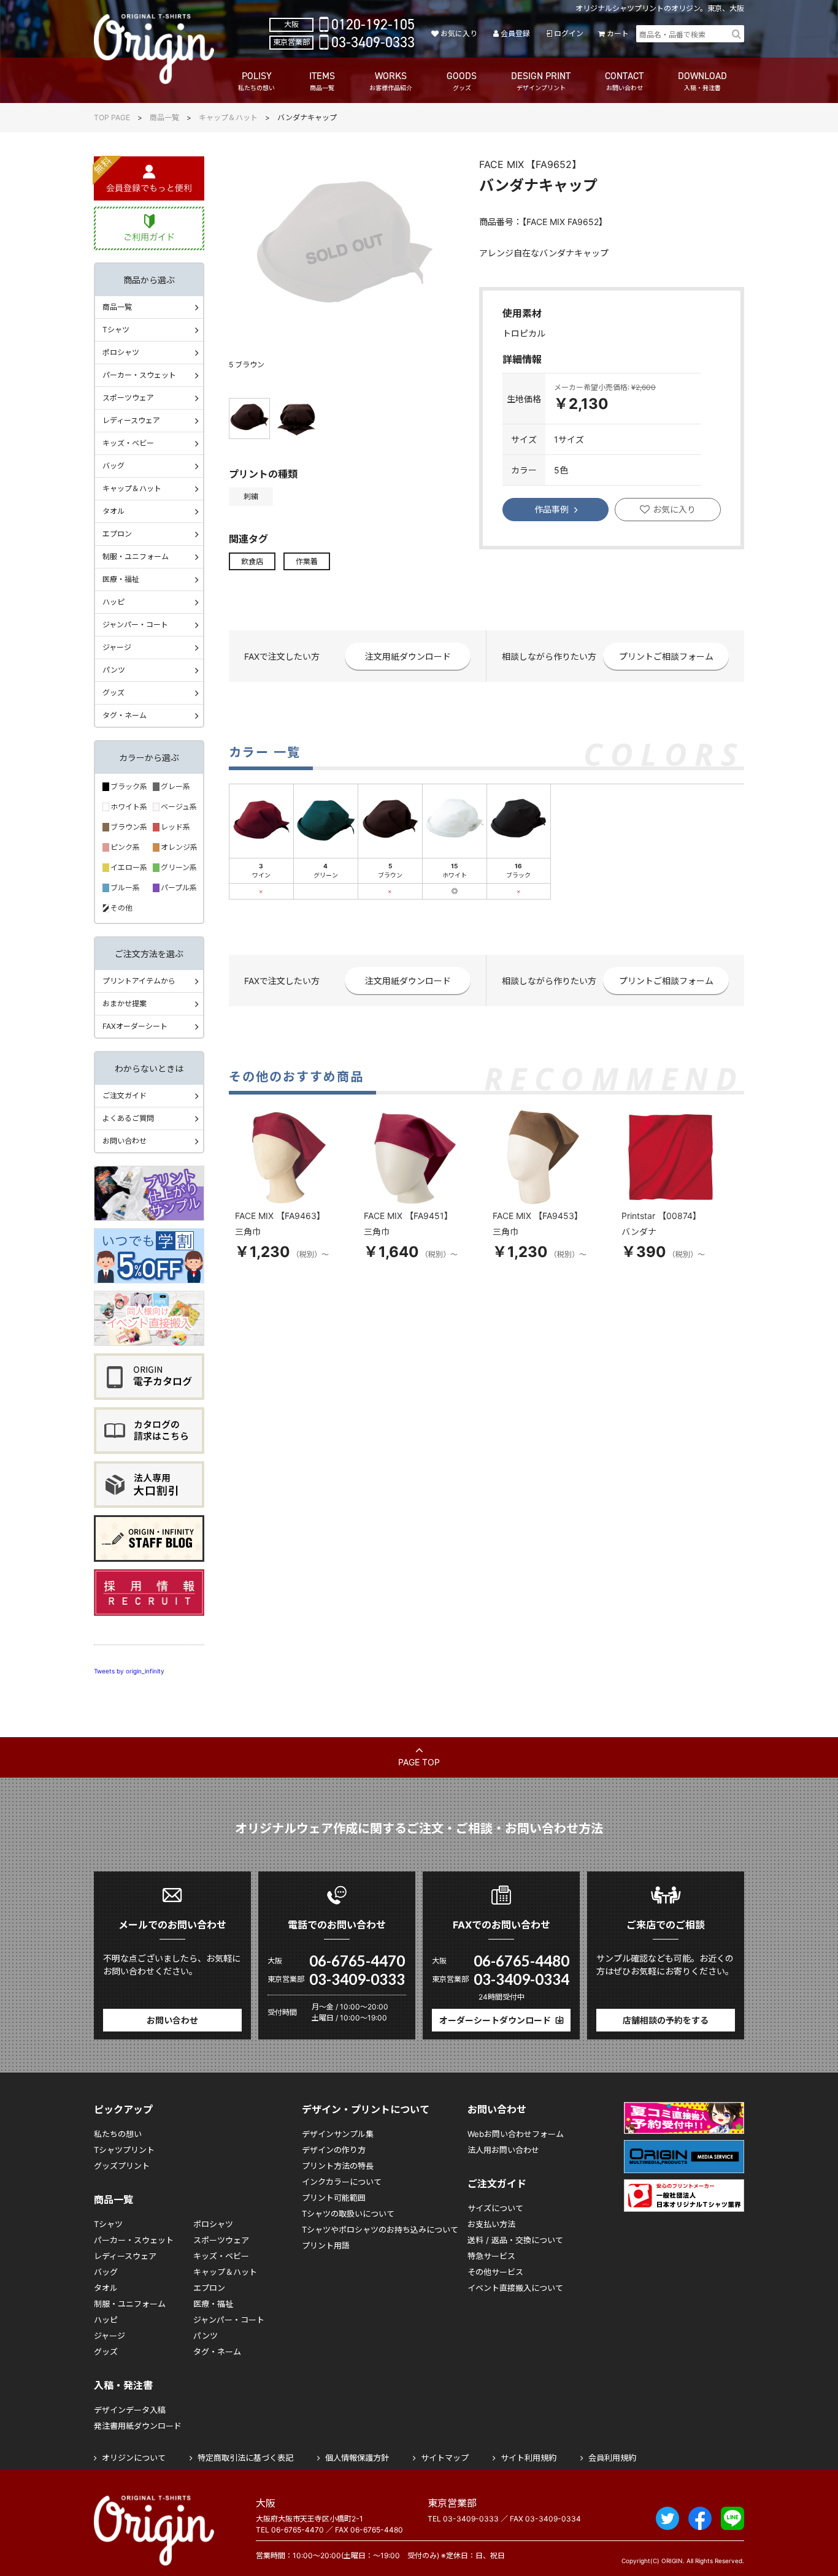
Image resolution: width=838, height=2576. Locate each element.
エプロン (117, 534)
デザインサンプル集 (338, 2134)
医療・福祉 (121, 579)
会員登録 (515, 33)
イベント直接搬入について (515, 2288)
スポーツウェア (128, 398)
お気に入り (459, 33)
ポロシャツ (121, 352)
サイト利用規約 (529, 2458)
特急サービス (491, 2256)
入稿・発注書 (123, 2385)
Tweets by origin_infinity (129, 1671)
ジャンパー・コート (135, 625)
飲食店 (252, 561)
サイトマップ (445, 2458)
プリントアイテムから (139, 981)
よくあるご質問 (128, 1118)
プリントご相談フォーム (666, 656)
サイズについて (495, 2208)
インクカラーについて (342, 2182)
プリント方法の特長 (338, 2166)
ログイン (568, 33)
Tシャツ (116, 330)
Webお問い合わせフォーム (516, 2134)
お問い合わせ (125, 1141)
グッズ (113, 693)
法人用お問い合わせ (503, 2150)
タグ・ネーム (125, 715)
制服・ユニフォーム (136, 556)
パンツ (114, 670)
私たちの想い (118, 2134)
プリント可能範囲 (334, 2198)
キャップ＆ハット (228, 117)
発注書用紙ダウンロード (138, 2426)
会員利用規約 (612, 2458)
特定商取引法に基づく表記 (245, 2458)
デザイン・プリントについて (366, 2109)
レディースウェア (131, 420)
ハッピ (113, 602)
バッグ (113, 466)
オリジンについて (134, 2458)
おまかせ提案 (125, 1003)
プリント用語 (326, 2245)
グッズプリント (122, 2166)
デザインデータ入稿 (130, 2410)
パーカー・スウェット (139, 375)
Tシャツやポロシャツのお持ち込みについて (380, 2230)
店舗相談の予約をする (666, 2020)
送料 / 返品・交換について (515, 2240)
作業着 (307, 561)
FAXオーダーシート (135, 1026)
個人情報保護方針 (357, 2458)
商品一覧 (164, 117)
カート (618, 33)
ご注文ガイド (125, 1095)
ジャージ (117, 647)
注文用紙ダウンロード (408, 656)
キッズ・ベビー (128, 443)
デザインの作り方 (334, 2150)
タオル (113, 511)
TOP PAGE (112, 117)
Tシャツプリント (124, 2150)
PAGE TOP (419, 1762)
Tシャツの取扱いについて (348, 2214)
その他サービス (495, 2272)
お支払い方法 (491, 2224)
